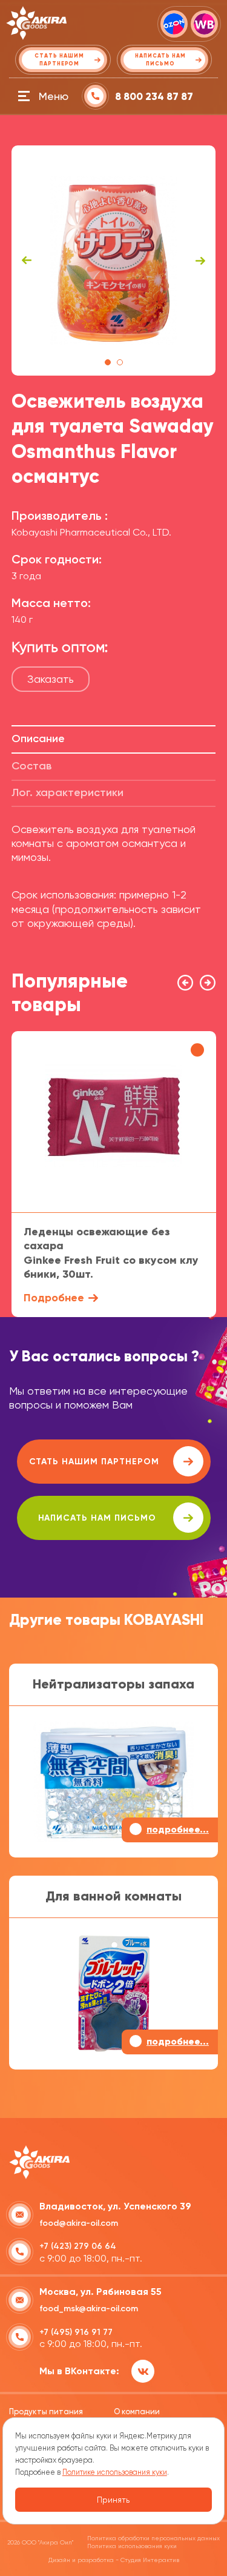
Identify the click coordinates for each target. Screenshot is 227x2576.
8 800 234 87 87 (154, 97)
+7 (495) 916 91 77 (76, 2332)
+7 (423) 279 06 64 (78, 2246)
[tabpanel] (114, 261)
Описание (38, 739)
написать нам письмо (97, 1518)
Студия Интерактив (150, 2560)
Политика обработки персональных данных (153, 2538)
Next (200, 261)
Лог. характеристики (67, 792)
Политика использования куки (132, 2546)
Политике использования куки (115, 2472)
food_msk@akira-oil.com (89, 2309)
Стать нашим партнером (94, 1462)
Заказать (51, 679)
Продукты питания (46, 2412)
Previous (27, 261)
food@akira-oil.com (79, 2223)
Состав (31, 766)
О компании (137, 2412)
